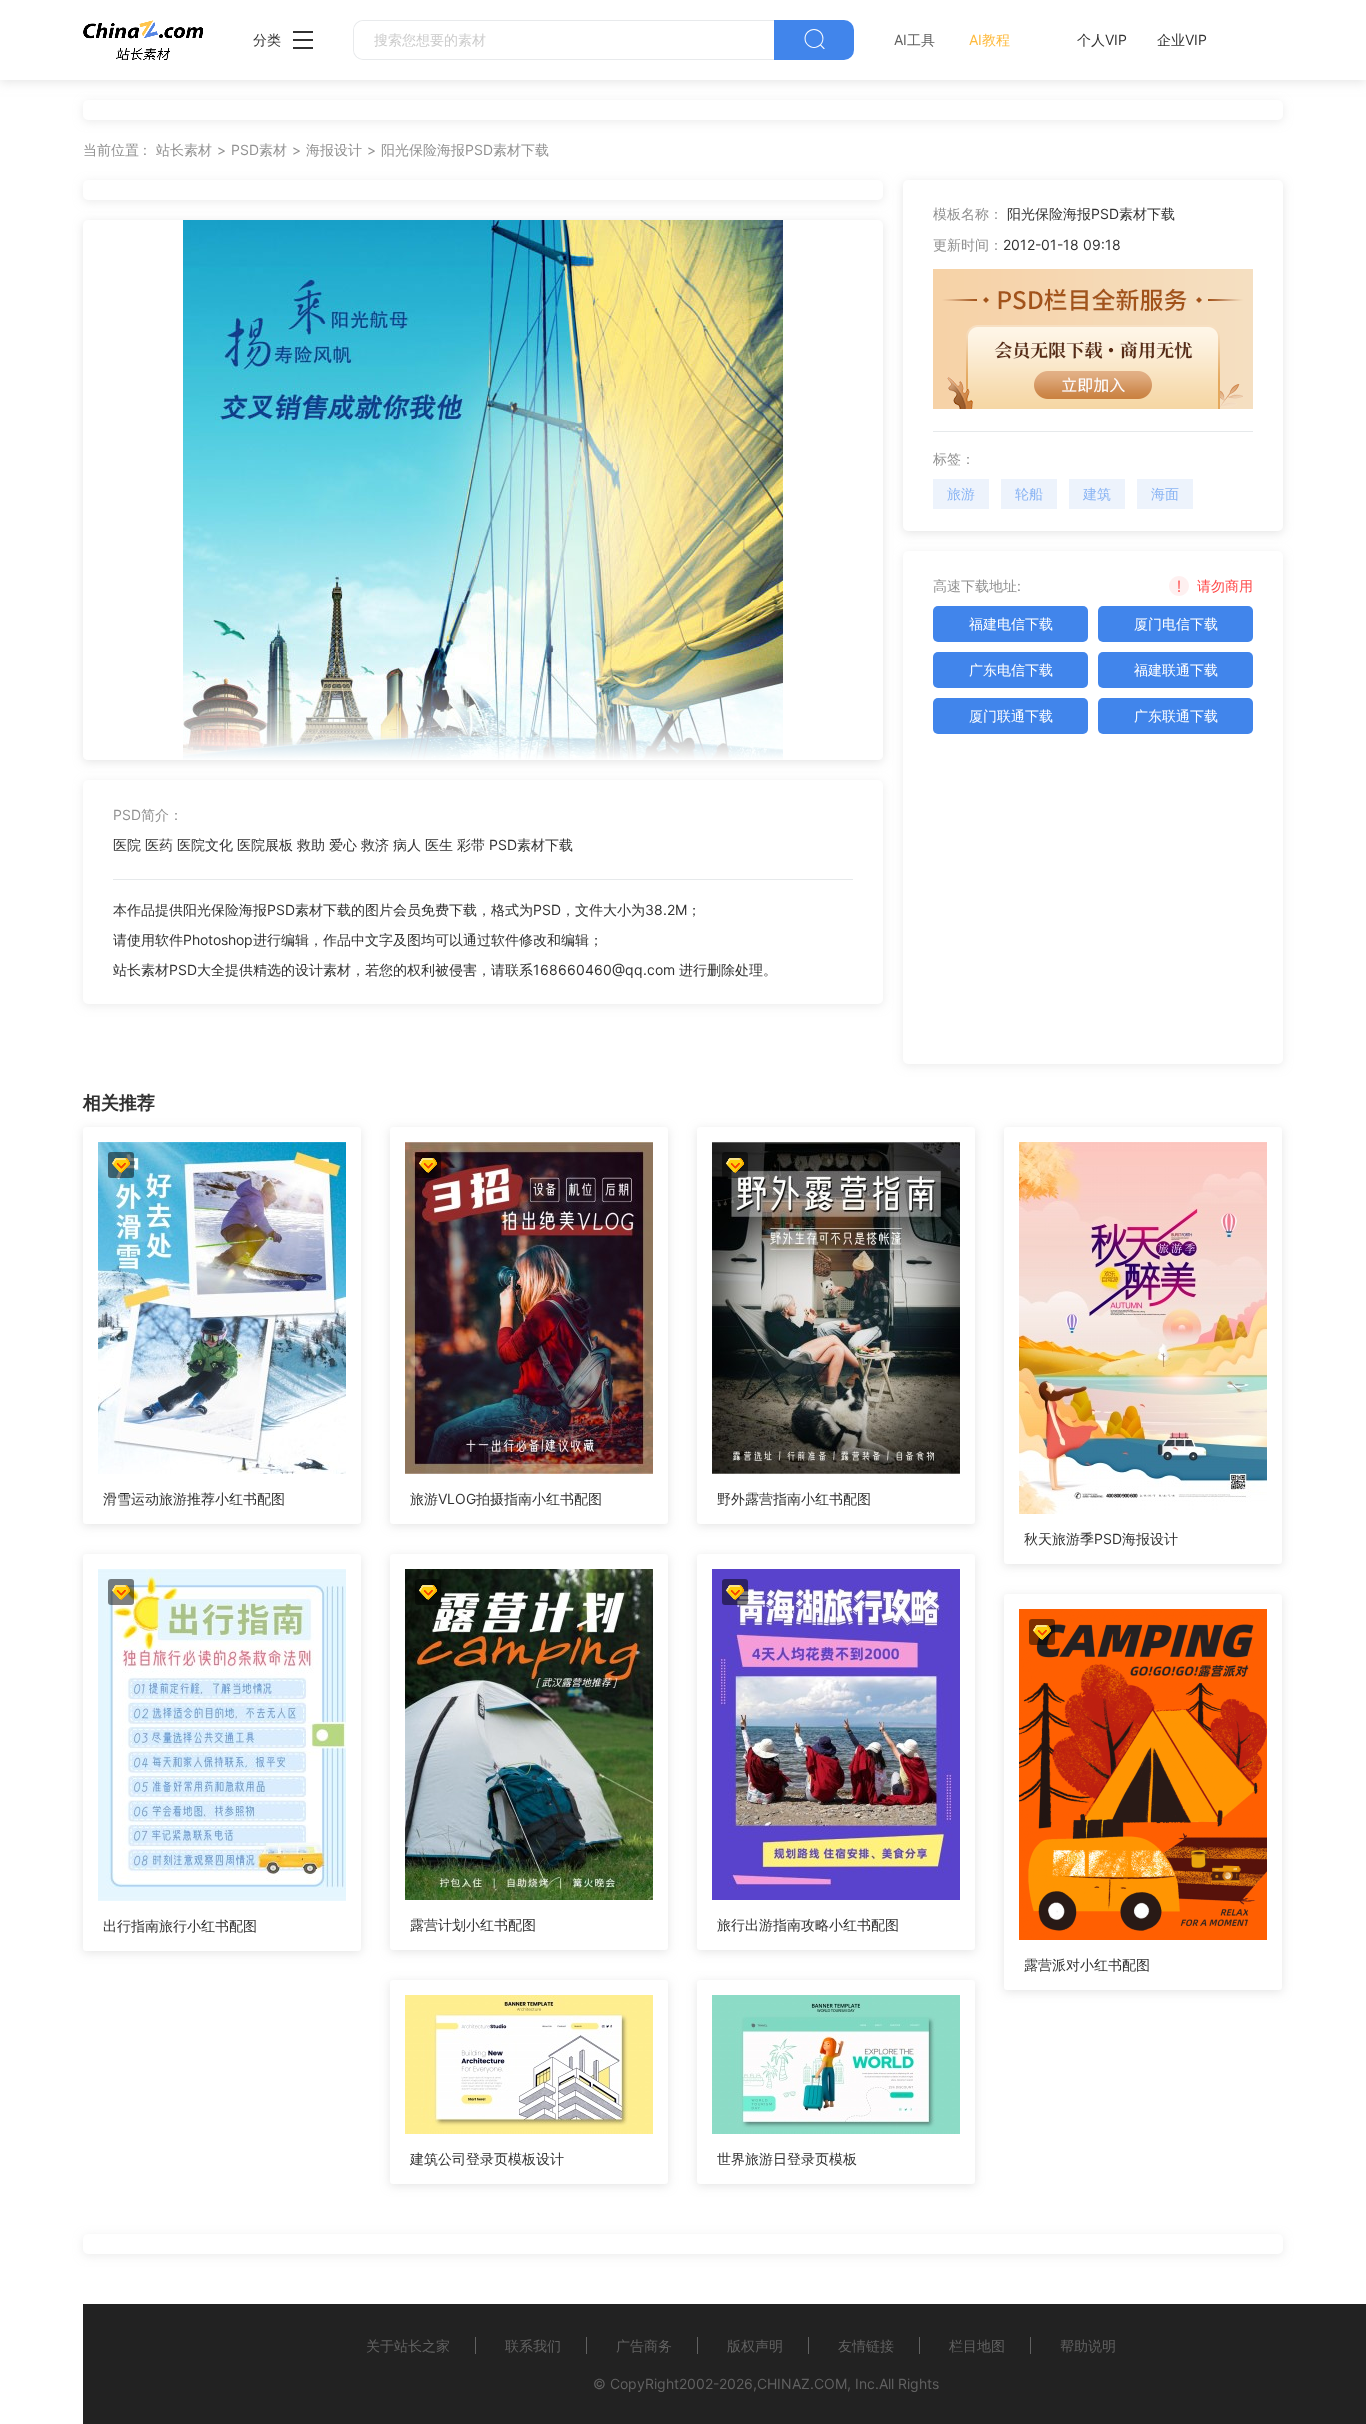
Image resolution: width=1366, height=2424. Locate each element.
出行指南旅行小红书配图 (180, 1925)
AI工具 (914, 39)
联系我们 (533, 2345)
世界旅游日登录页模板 (787, 2158)
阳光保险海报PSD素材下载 (465, 149)
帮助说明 (1088, 2345)
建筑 (1097, 493)
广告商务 (644, 2345)
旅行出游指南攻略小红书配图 (808, 1924)
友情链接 (866, 2345)
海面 (1165, 493)
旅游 (961, 493)
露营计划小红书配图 (473, 1924)
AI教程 (989, 39)
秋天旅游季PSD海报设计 (1101, 1538)
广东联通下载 (1176, 715)
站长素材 (184, 149)
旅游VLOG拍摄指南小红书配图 (506, 1498)
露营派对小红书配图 (1087, 1964)
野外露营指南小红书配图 (794, 1498)
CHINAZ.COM (802, 2383)
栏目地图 (977, 2345)
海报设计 (334, 149)
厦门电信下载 (1176, 623)
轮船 (1029, 493)
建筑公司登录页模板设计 (487, 2158)
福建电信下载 (1011, 623)
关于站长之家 (408, 2345)
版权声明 (755, 2345)
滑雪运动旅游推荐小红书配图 (194, 1498)
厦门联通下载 (1011, 715)
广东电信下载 (1011, 669)
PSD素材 (259, 149)
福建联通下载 (1176, 669)
